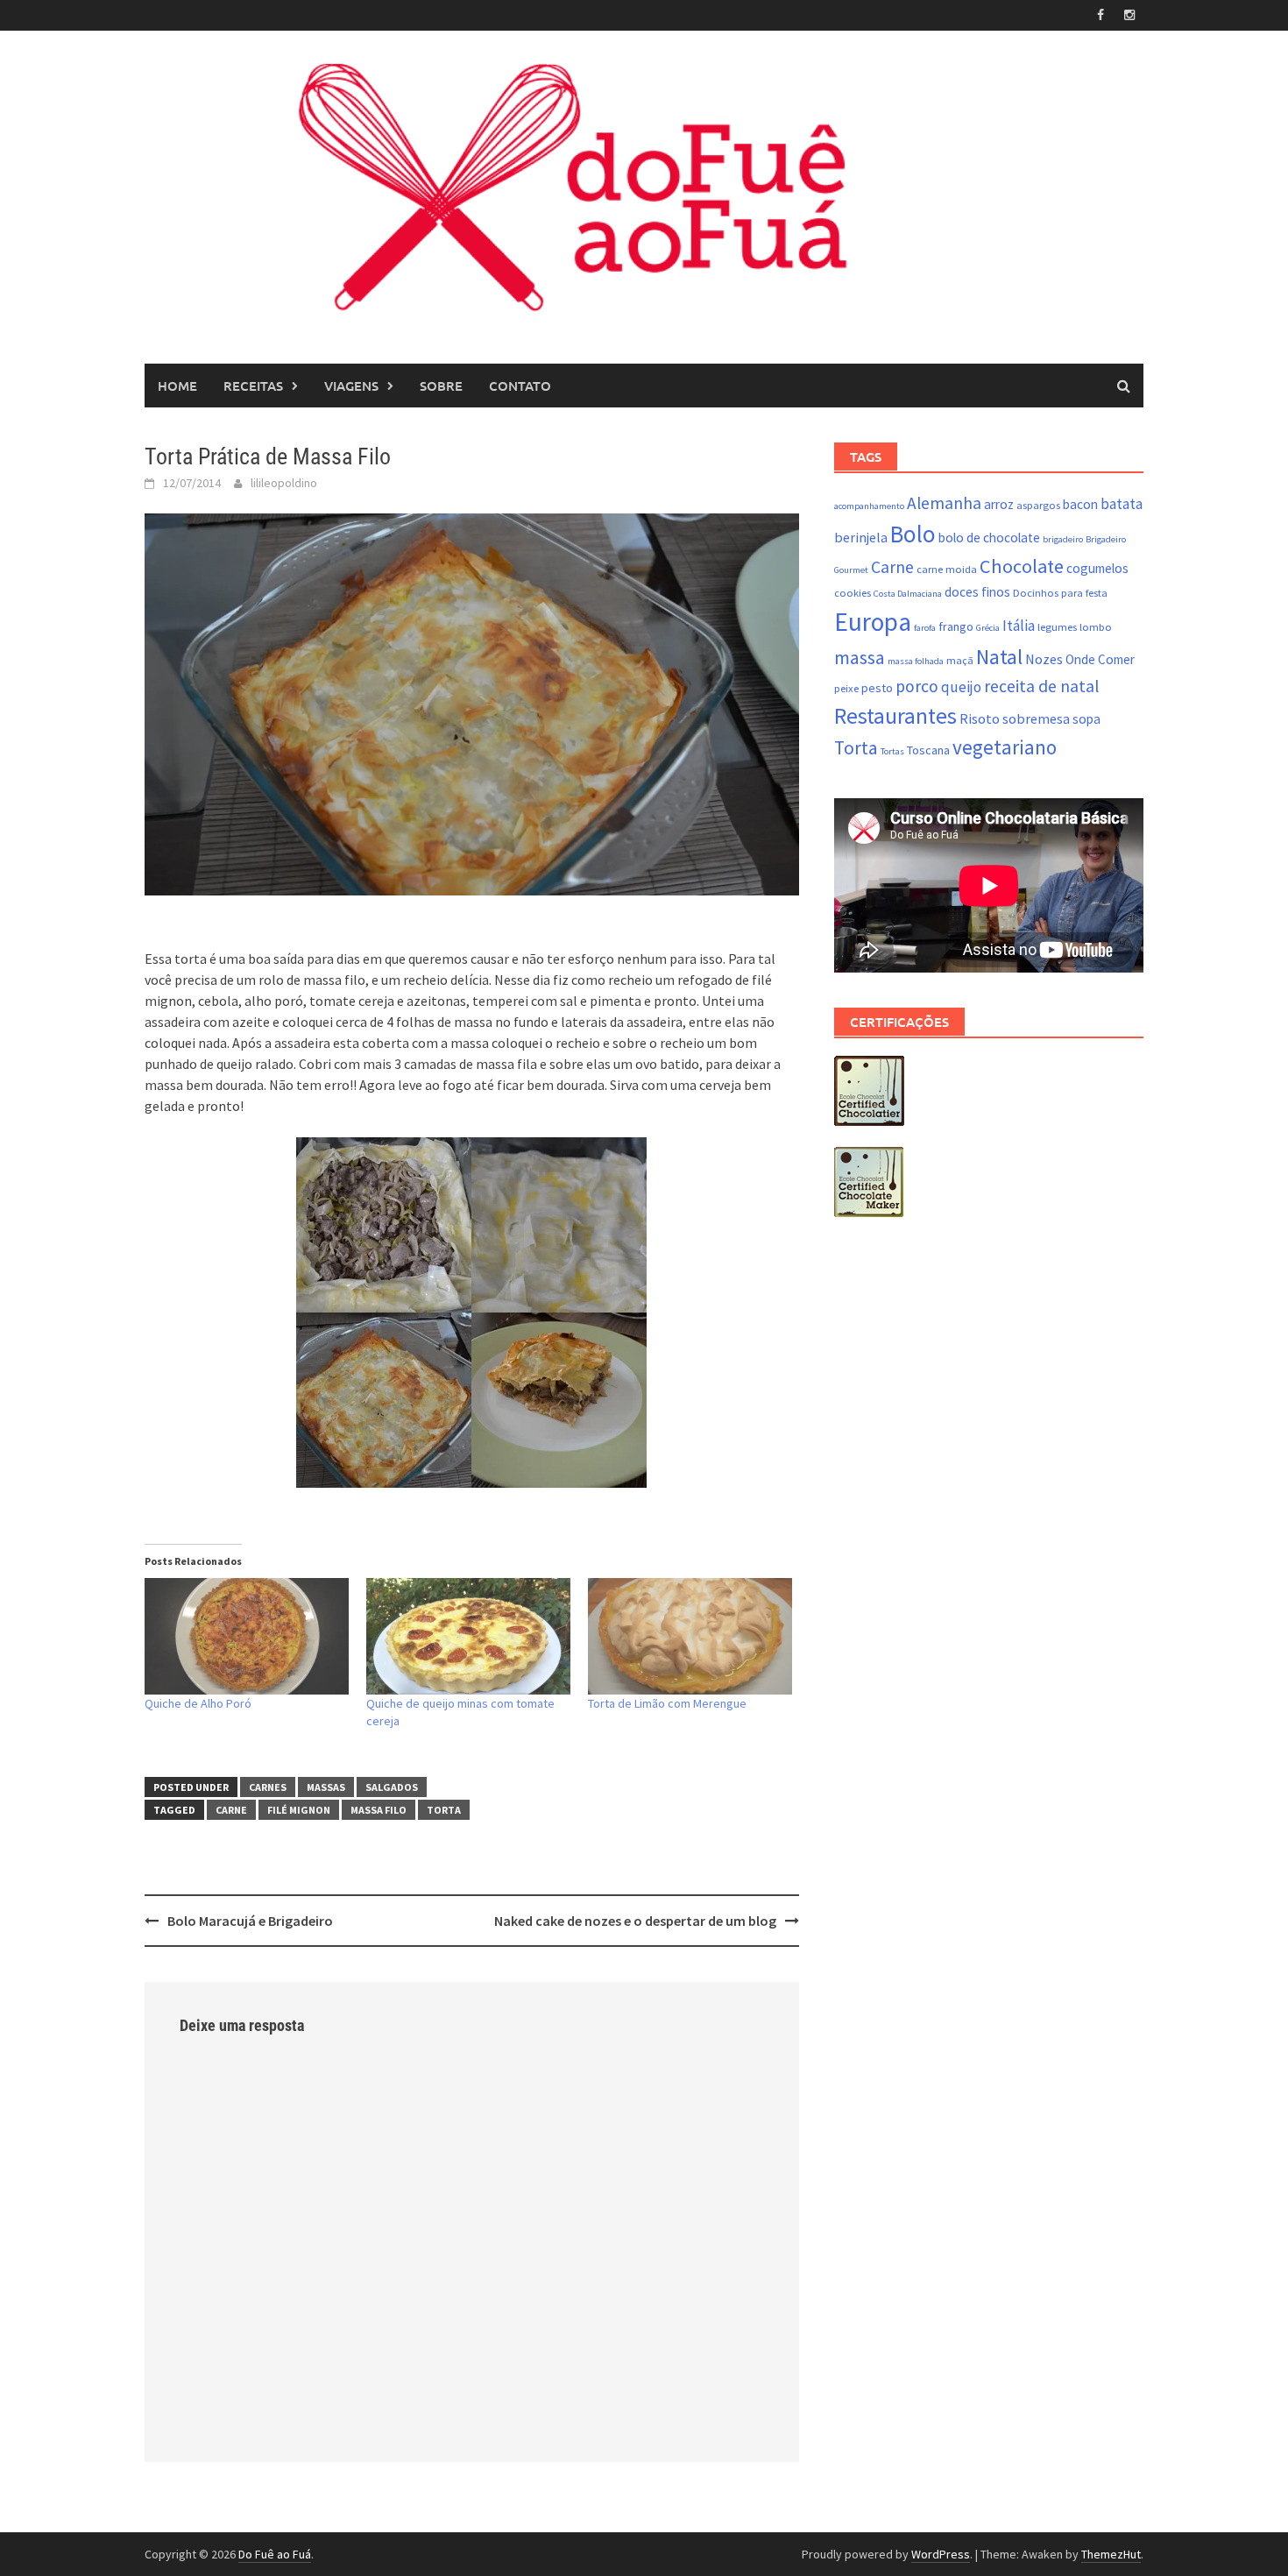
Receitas (253, 386)
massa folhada (916, 661)
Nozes (1044, 659)
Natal (999, 657)
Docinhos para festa (1060, 593)
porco (917, 686)
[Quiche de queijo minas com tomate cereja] (468, 1636)
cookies (853, 593)
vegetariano (1005, 747)
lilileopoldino (284, 483)
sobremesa (1036, 718)
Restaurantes (895, 716)
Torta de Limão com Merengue (667, 1703)
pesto (877, 688)
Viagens (351, 386)
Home (177, 386)
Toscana (928, 750)
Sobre (441, 386)
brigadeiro (1063, 539)
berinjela (861, 537)
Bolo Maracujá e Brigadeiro (250, 1921)
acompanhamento (869, 506)
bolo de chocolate (989, 538)
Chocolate (1022, 566)
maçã (960, 660)
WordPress (941, 2554)
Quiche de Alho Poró (198, 1703)
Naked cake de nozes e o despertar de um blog (635, 1921)
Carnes (268, 1787)
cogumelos (1097, 568)
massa (860, 658)
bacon (1080, 504)
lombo (1096, 627)
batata (1122, 504)
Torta (444, 1810)
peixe (846, 688)
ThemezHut (1111, 2554)
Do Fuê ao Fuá (275, 2554)
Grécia (988, 628)
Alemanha (944, 503)
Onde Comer (1100, 659)
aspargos (1038, 505)
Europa (873, 622)
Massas (326, 1787)
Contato (520, 386)
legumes (1057, 627)
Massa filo (379, 1810)
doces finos (977, 592)
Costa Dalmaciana (908, 594)
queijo (961, 687)
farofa (925, 628)
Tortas (892, 751)
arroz (999, 504)
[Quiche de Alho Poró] (247, 1636)
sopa (1086, 719)
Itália (1019, 626)
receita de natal (1041, 686)
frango (956, 626)
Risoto (980, 718)
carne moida (947, 569)
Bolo (913, 534)
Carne (231, 1810)
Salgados (392, 1787)
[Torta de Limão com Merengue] (690, 1636)
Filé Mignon (299, 1810)
